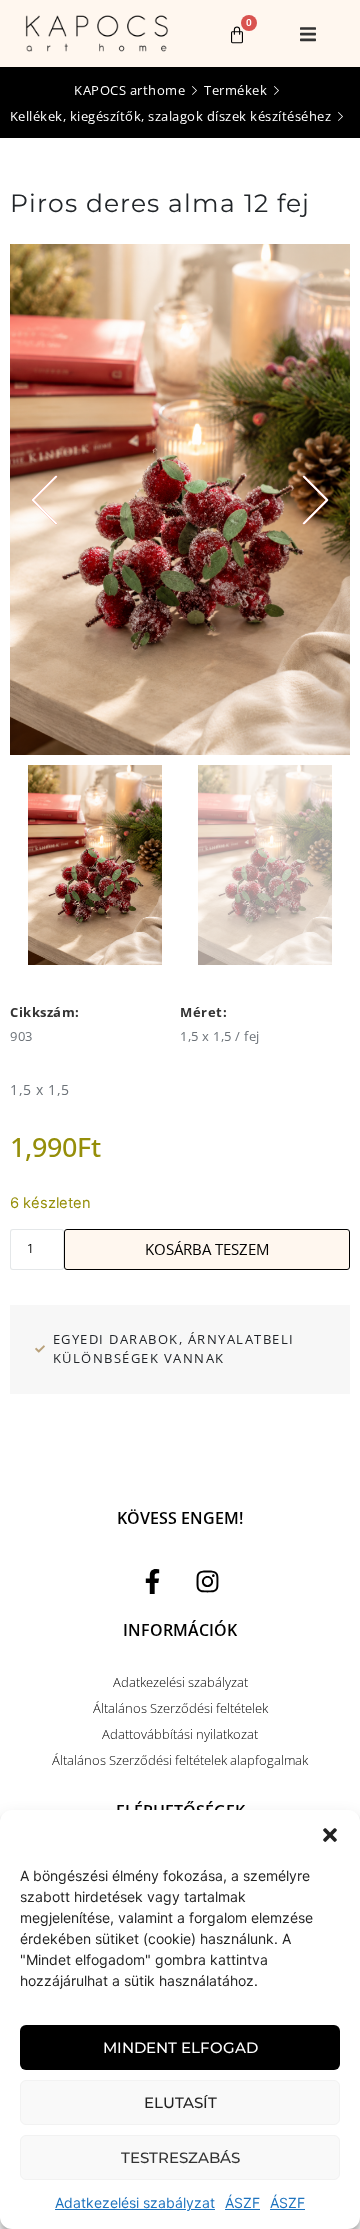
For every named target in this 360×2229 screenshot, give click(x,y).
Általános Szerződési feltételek (180, 1708)
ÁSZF (242, 2202)
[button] (330, 1835)
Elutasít (180, 2102)
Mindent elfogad (180, 2047)
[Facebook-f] (153, 1581)
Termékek (235, 90)
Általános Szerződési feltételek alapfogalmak (180, 1760)
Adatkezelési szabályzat (135, 2202)
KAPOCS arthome (129, 90)
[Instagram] (208, 1581)
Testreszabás (180, 2157)
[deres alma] (180, 499)
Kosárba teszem (207, 1249)
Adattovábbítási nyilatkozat (180, 1734)
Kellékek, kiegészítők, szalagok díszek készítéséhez (171, 116)
